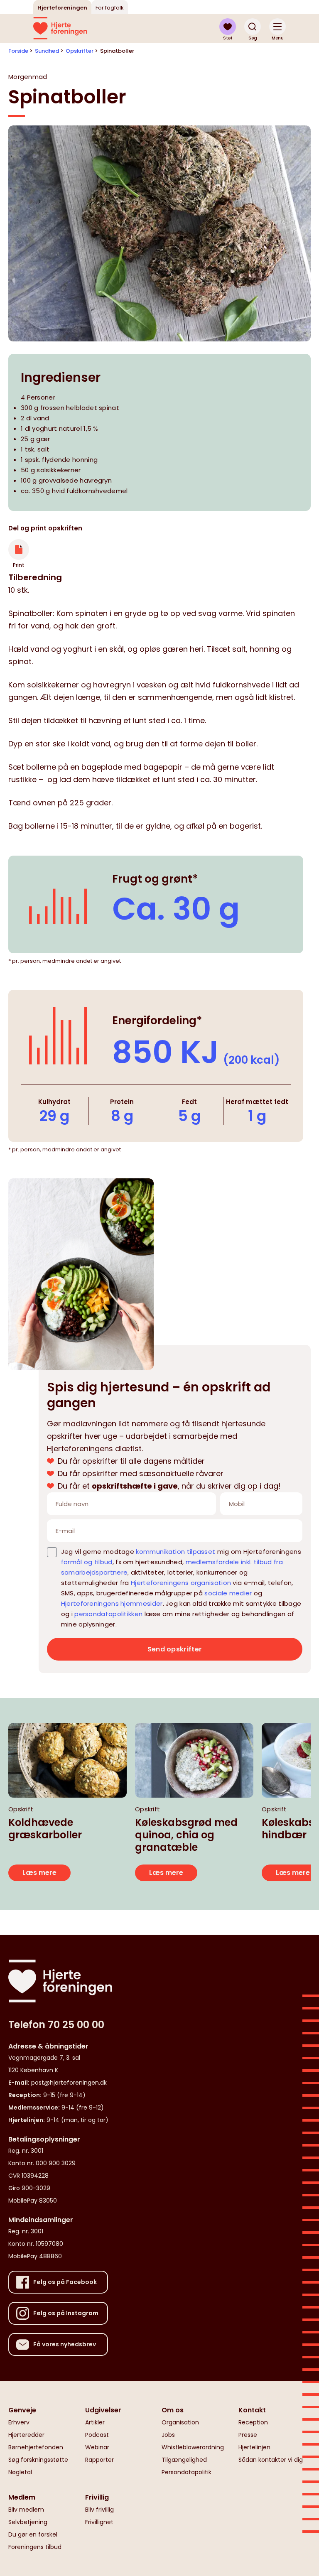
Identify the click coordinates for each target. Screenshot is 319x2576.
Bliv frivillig (99, 2510)
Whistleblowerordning (193, 2447)
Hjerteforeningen (62, 8)
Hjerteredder (26, 2435)
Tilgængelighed (184, 2460)
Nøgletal (20, 2472)
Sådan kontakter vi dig (271, 2460)
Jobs (168, 2435)
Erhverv (19, 2422)
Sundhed (47, 51)
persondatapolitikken (108, 1614)
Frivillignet (99, 2522)
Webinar (97, 2447)
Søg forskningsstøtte (38, 2460)
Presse (248, 2435)
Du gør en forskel (33, 2534)
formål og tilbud (87, 1562)
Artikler (95, 2422)
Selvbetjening (28, 2522)
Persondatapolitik (186, 2472)
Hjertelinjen (254, 2447)
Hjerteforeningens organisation (181, 1583)
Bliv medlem (26, 2510)
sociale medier (228, 1593)
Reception (253, 2422)
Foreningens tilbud (35, 2547)
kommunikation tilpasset (175, 1552)
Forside (18, 51)
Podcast (97, 2435)
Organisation (180, 2422)
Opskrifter (80, 51)
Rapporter (99, 2460)
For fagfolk (110, 8)
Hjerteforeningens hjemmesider (112, 1603)
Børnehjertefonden (36, 2447)
